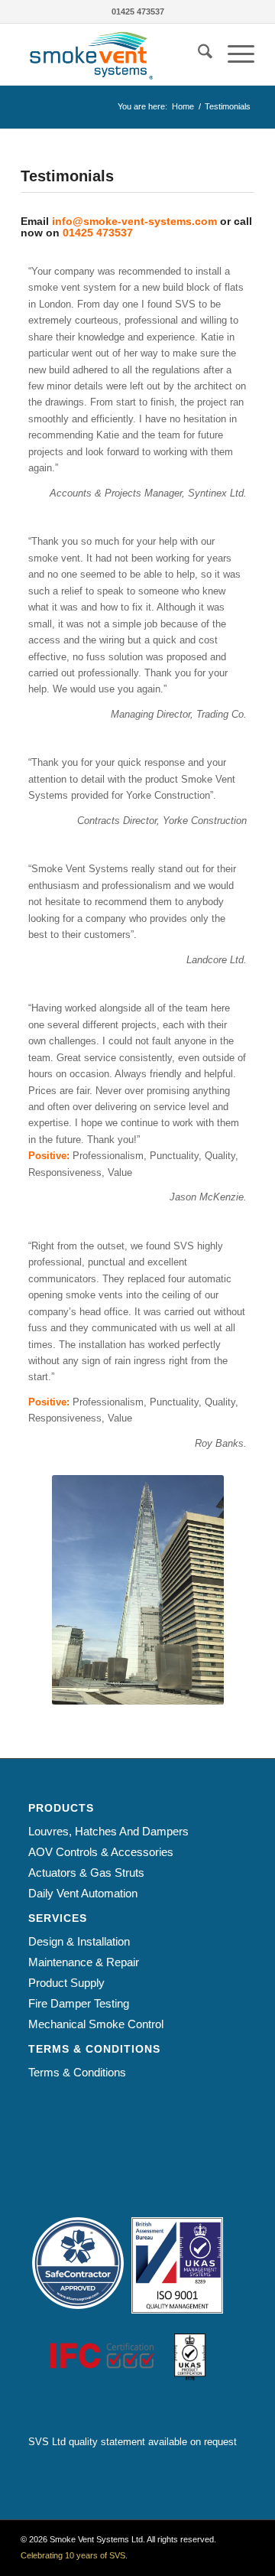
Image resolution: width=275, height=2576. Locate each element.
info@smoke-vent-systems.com (134, 221)
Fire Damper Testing (79, 2003)
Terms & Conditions (77, 2072)
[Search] (197, 54)
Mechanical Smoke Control (96, 2024)
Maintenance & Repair (84, 1962)
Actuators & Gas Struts (86, 1873)
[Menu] (233, 54)
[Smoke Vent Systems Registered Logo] (114, 54)
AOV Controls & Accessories (101, 1852)
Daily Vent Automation (83, 1893)
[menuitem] (197, 54)
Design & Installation (79, 1941)
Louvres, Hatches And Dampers (108, 1831)
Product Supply (66, 1983)
